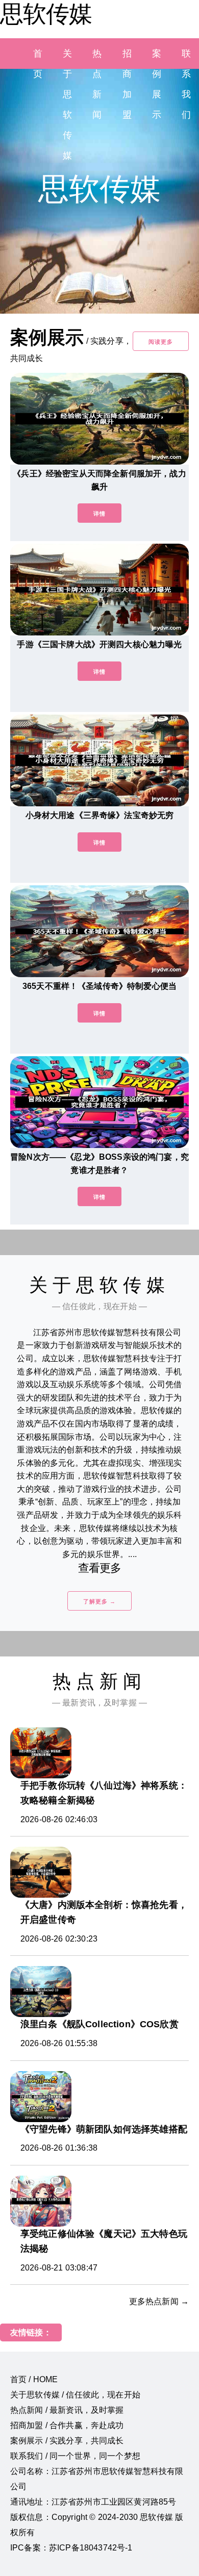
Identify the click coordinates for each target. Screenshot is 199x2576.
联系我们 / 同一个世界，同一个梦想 (75, 2456)
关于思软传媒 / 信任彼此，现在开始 (75, 2395)
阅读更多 (161, 342)
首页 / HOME (34, 2379)
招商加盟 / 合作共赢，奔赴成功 (67, 2425)
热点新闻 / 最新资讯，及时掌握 (67, 2410)
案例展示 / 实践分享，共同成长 (67, 2441)
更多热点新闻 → (159, 2301)
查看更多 (100, 1568)
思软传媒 (46, 14)
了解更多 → (99, 1601)
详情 (99, 514)
